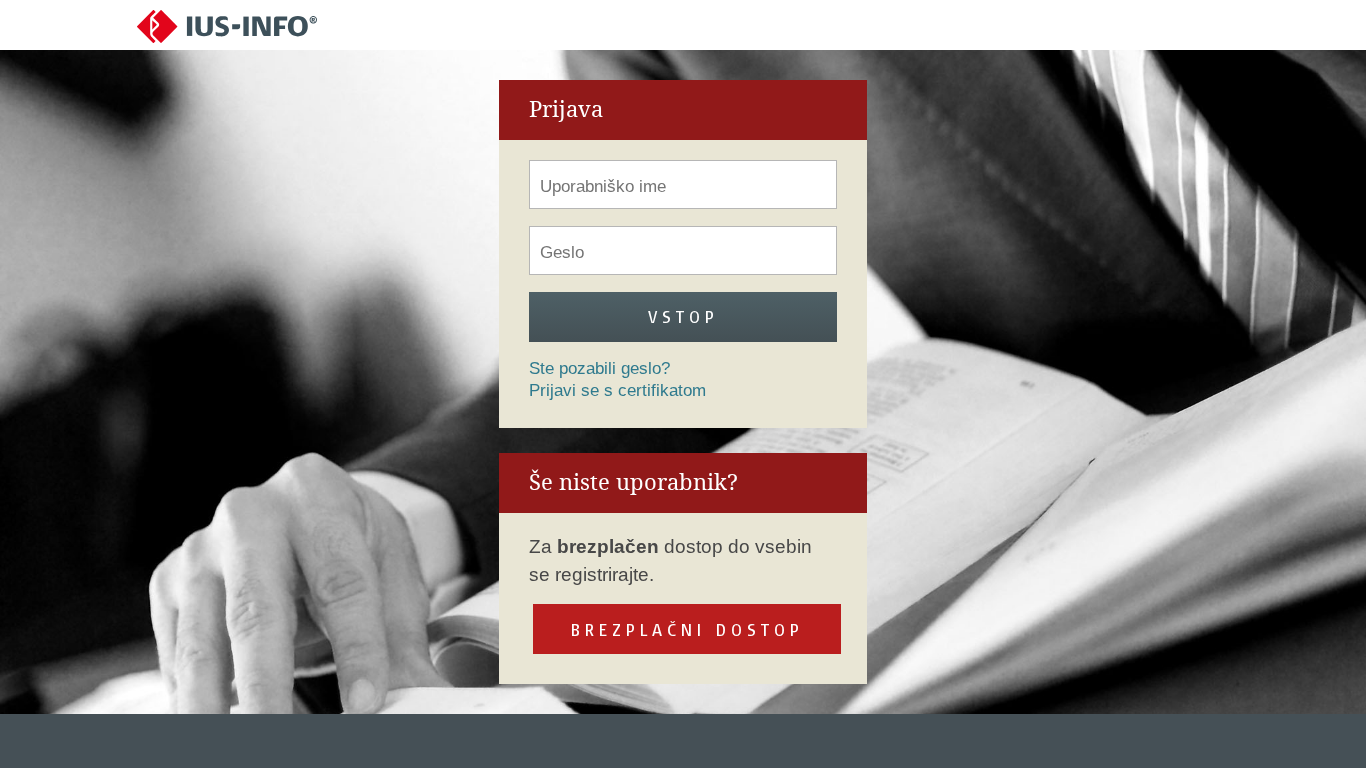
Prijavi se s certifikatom (617, 390)
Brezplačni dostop (687, 629)
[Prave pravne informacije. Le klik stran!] (227, 25)
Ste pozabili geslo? (599, 368)
